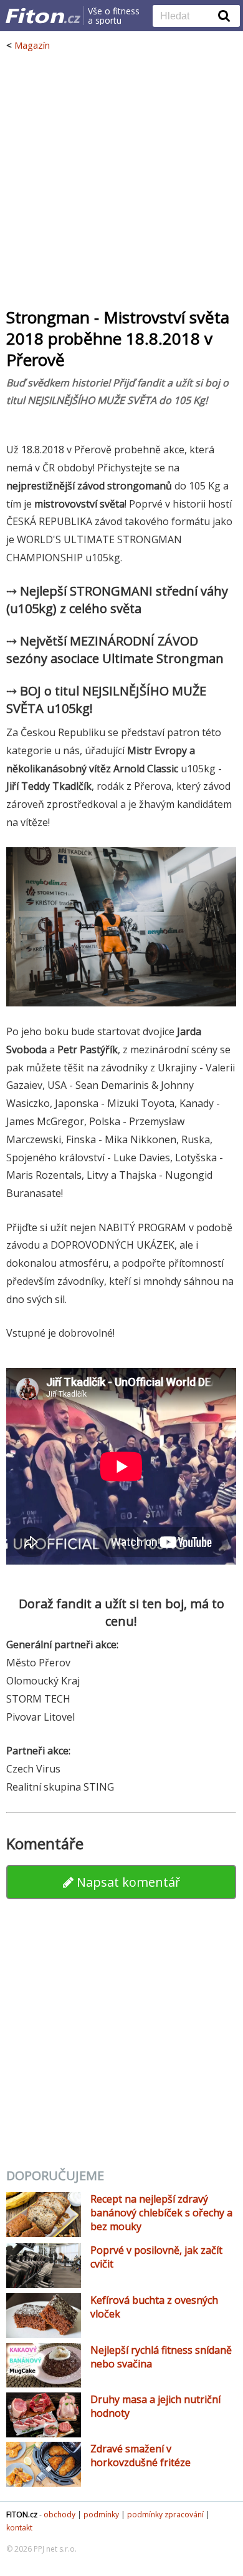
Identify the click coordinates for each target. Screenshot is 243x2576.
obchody (60, 2515)
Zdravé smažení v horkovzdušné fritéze (141, 2456)
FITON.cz (22, 2515)
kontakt (19, 2528)
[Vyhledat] (224, 16)
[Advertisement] (121, 179)
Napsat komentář (127, 1882)
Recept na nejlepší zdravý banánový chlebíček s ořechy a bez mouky (161, 2213)
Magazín (32, 45)
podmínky (101, 2515)
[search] (187, 17)
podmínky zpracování (165, 2515)
